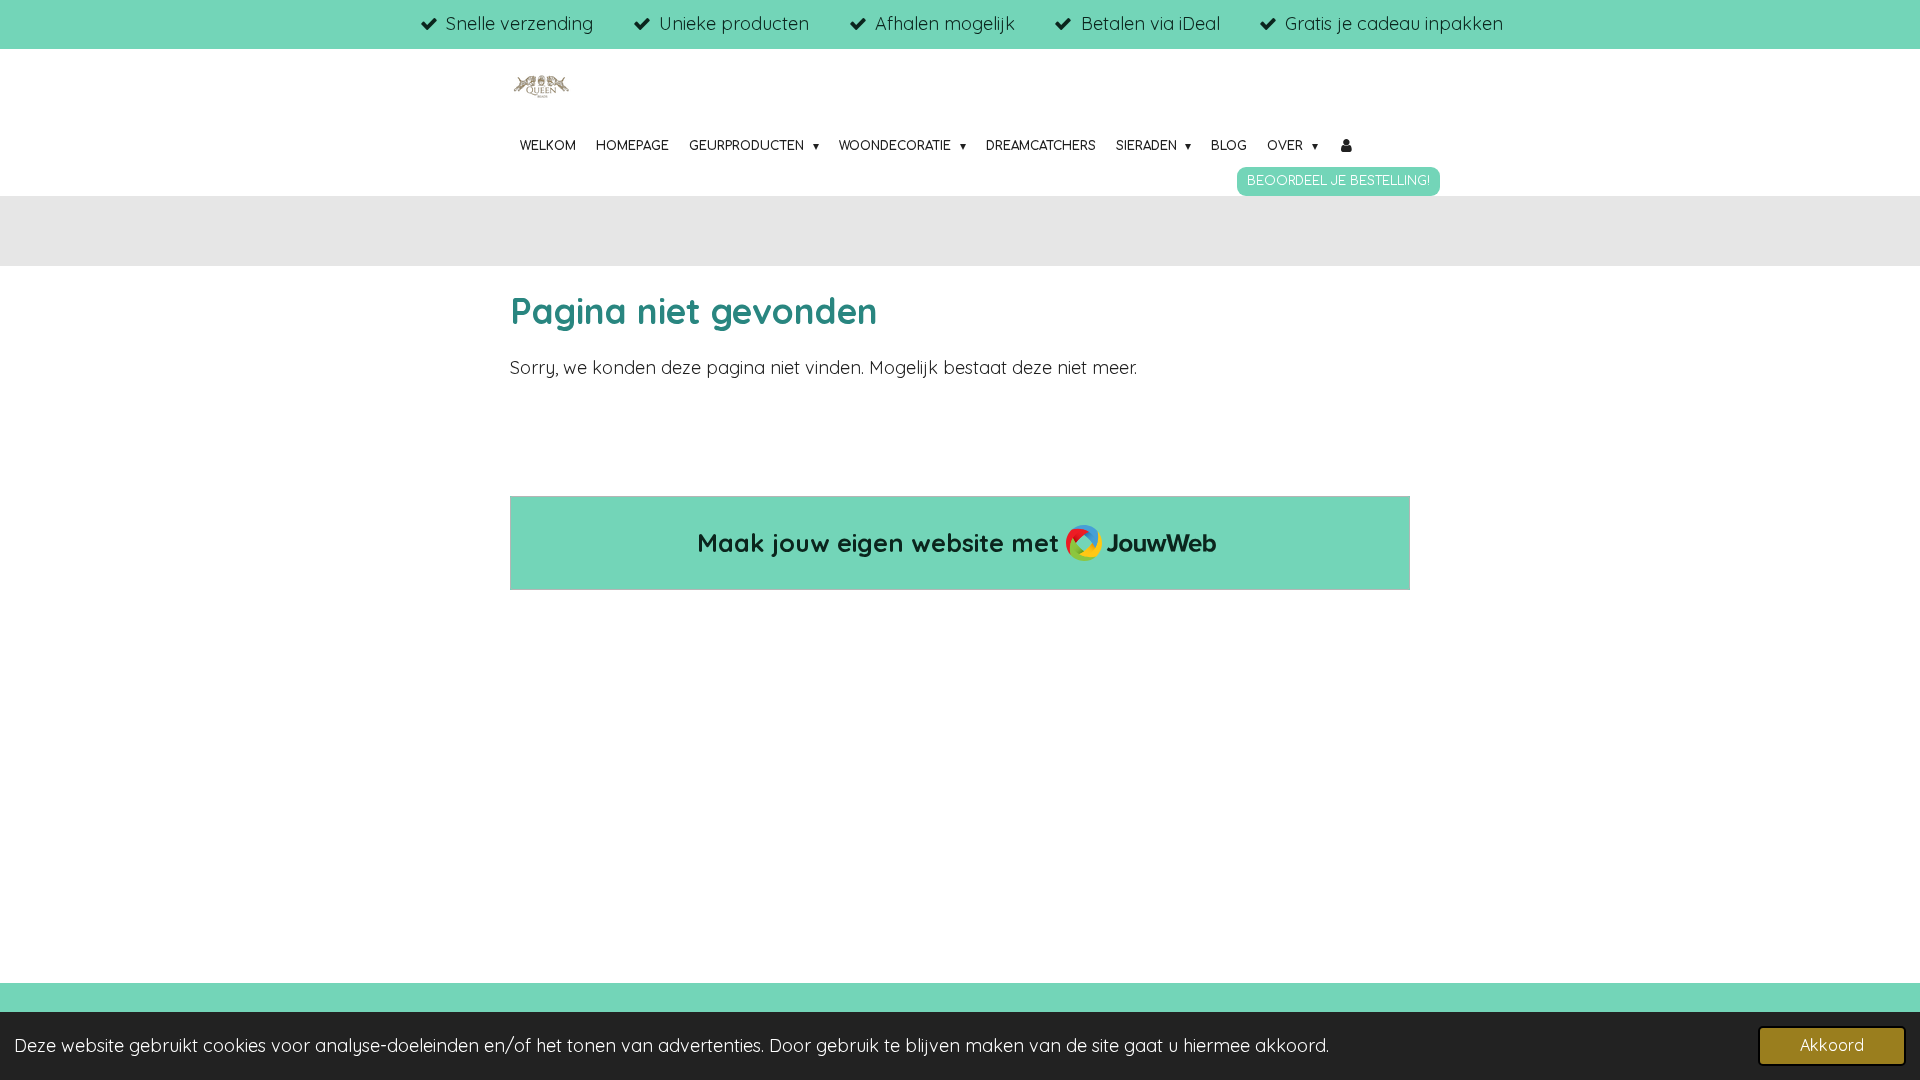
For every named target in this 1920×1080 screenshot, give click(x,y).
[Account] (1346, 146)
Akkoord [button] (1832, 1045)
